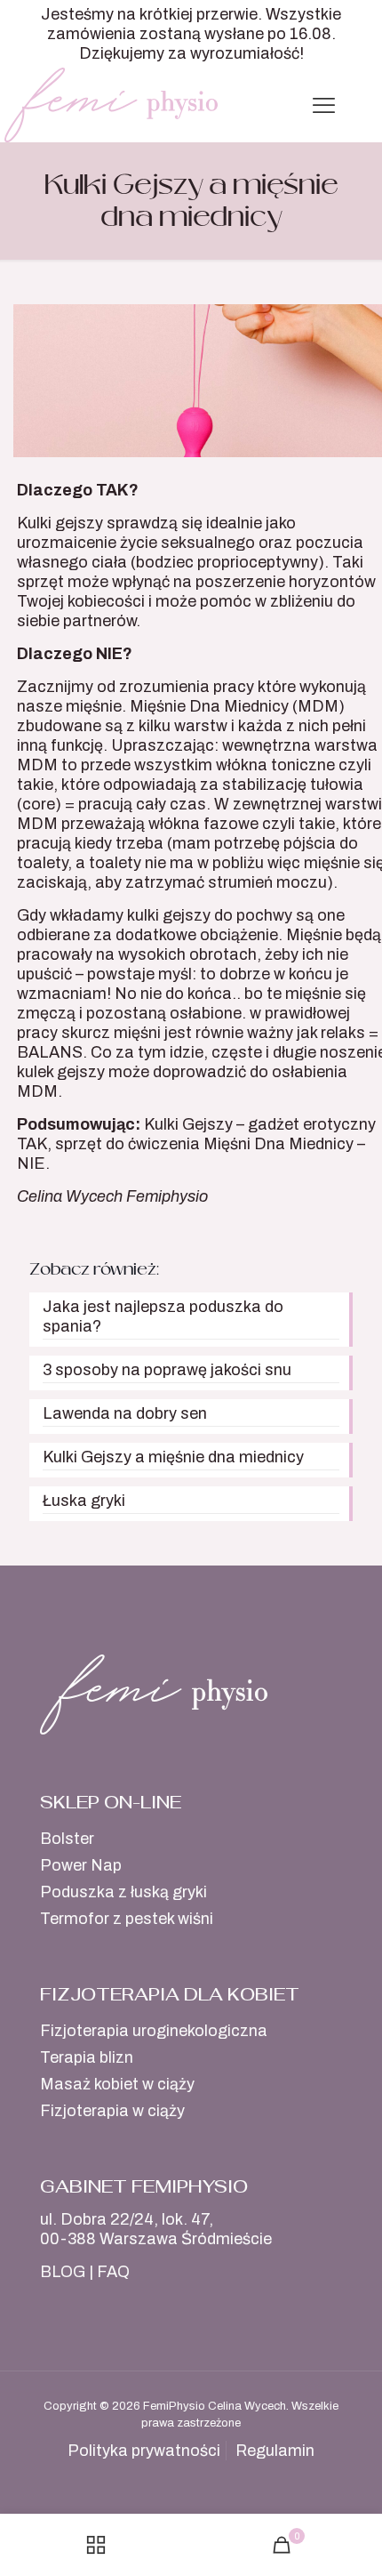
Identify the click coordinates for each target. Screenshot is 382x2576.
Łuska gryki (84, 1501)
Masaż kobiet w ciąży (117, 2084)
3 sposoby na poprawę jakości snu (167, 1370)
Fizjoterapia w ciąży (112, 2111)
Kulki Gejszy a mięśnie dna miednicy (173, 1457)
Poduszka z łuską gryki (123, 1892)
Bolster (67, 1839)
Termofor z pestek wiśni (127, 1919)
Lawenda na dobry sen (125, 1413)
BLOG (63, 2272)
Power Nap (81, 1865)
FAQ (113, 2272)
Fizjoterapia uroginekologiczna (154, 2031)
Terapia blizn (87, 2057)
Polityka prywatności (144, 2451)
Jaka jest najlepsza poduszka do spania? (163, 1316)
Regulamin (275, 2451)
